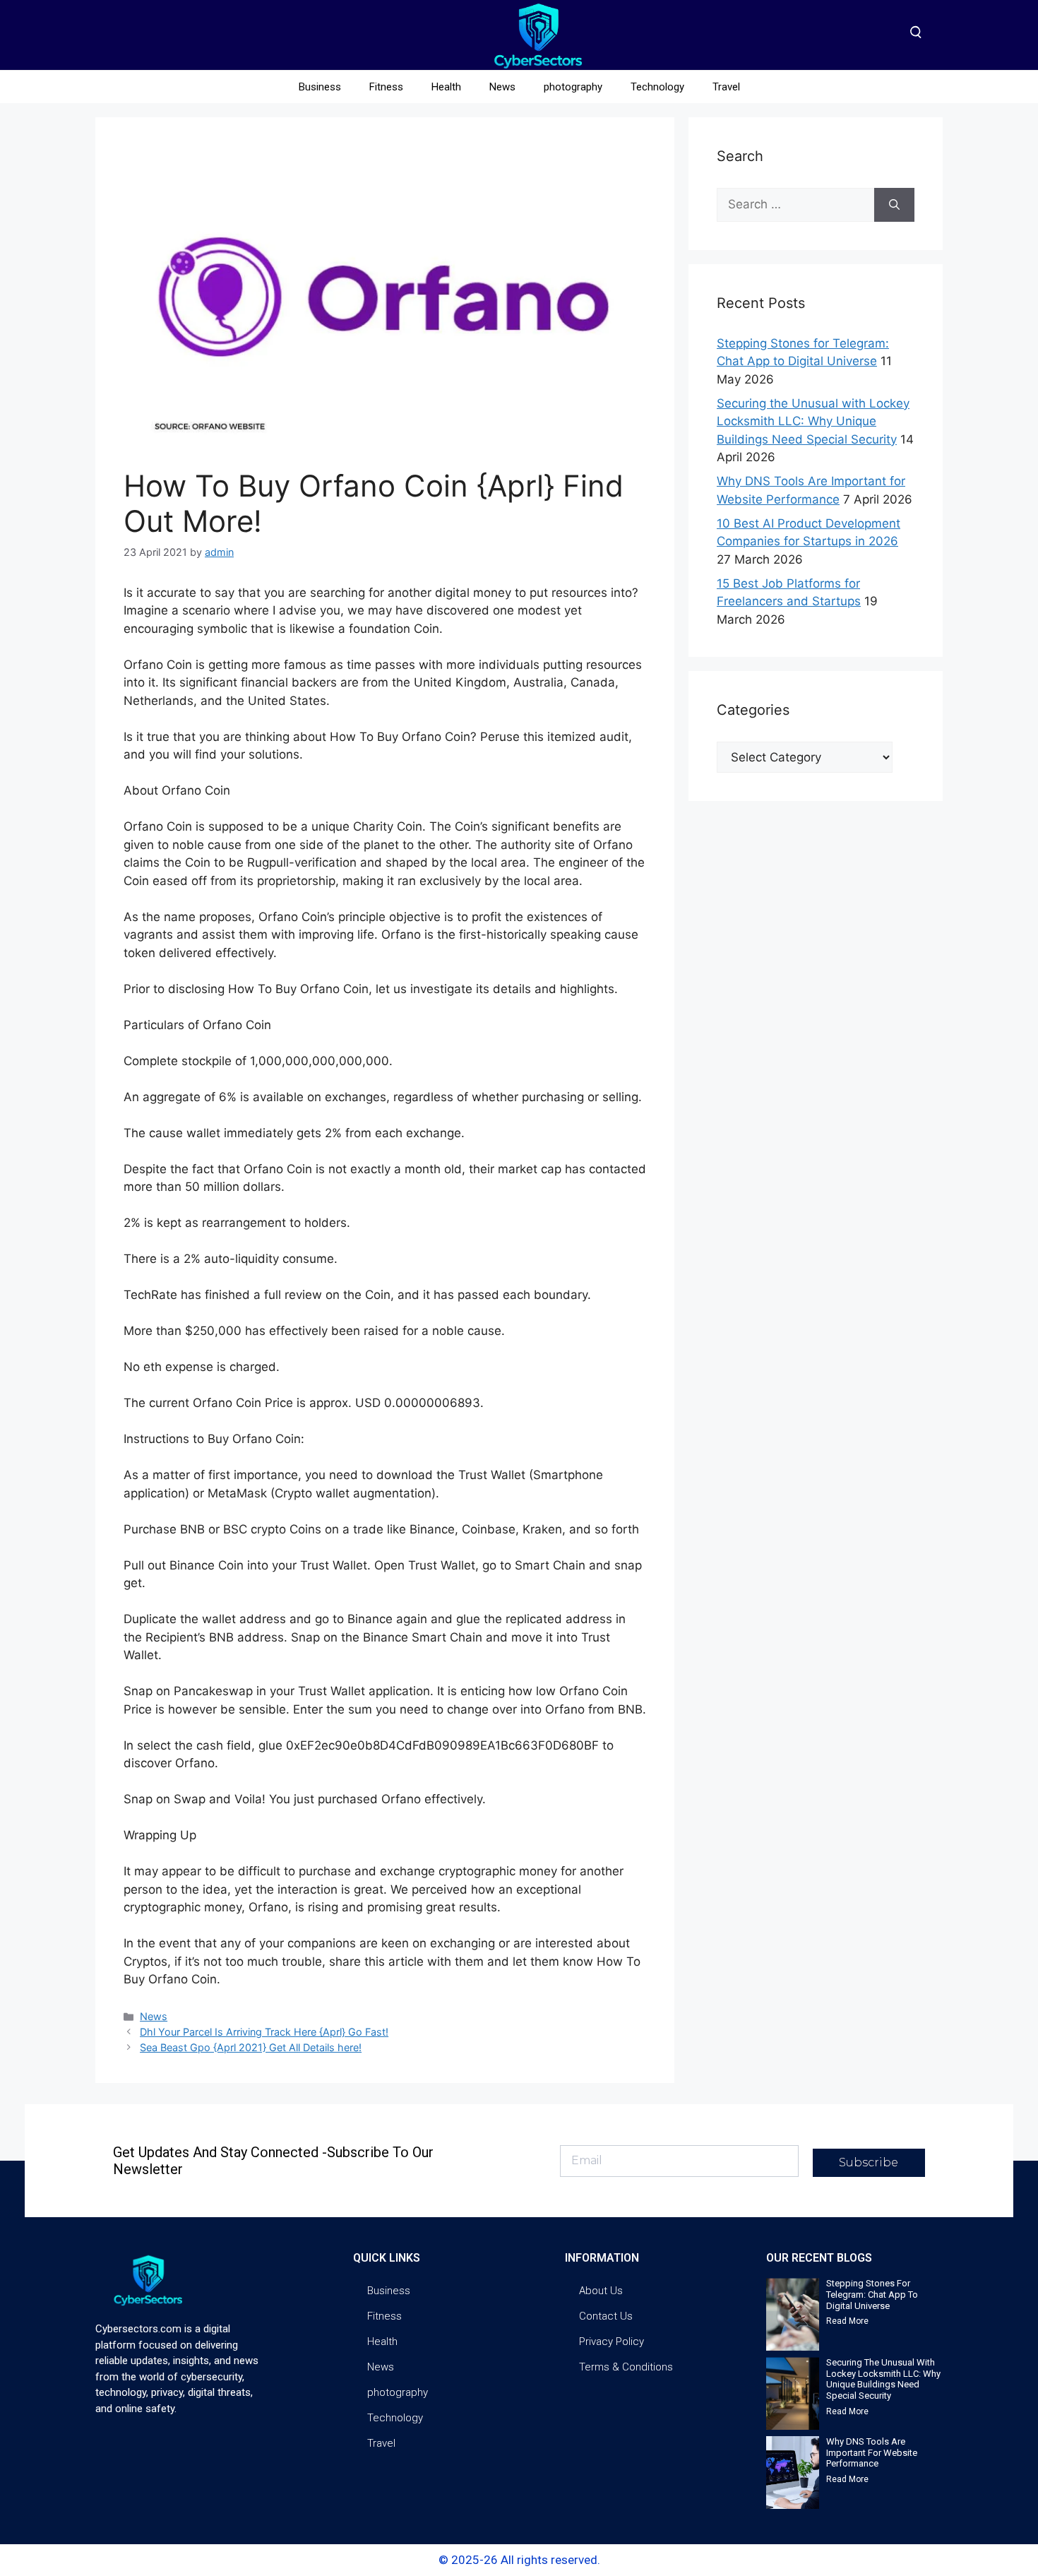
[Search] (894, 205)
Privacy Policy (612, 2341)
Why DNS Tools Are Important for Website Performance (872, 2452)
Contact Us (606, 2316)
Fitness (386, 87)
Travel (726, 87)
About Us (601, 2291)
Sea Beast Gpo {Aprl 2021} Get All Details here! (251, 2047)
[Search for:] (795, 205)
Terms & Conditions (626, 2367)
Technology (657, 87)
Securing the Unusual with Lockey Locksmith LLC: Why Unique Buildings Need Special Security (813, 421)
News (502, 87)
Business (320, 87)
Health (446, 87)
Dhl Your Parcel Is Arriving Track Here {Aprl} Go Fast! (264, 2032)
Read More (847, 2321)
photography (573, 87)
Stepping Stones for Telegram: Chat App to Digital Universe (872, 2294)
